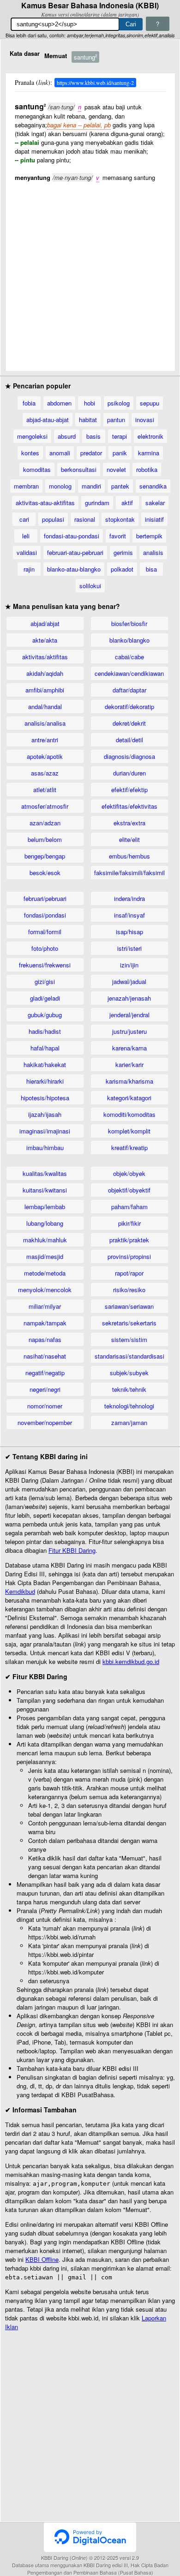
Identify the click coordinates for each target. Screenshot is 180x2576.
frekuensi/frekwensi (45, 965)
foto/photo (45, 948)
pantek (120, 486)
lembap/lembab (45, 1207)
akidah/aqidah (45, 673)
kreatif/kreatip (129, 1148)
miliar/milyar (45, 1306)
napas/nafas (45, 1339)
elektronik (150, 436)
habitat (88, 420)
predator (91, 453)
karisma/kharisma (129, 1081)
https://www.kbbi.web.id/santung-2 (95, 83)
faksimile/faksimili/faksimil (129, 873)
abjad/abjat (45, 623)
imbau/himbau (45, 1148)
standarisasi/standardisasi (129, 1356)
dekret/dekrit (129, 723)
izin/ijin (129, 965)
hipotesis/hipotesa (45, 1098)
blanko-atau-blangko (74, 569)
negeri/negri (45, 1389)
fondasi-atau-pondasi (72, 536)
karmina (149, 453)
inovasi (145, 420)
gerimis (123, 552)
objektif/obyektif (129, 1190)
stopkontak (120, 519)
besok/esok (45, 873)
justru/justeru (129, 1031)
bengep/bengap (45, 856)
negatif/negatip (45, 1373)
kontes (30, 453)
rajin (29, 569)
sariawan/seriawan (129, 1306)
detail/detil (129, 740)
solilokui (90, 586)
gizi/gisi (45, 981)
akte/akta (45, 640)
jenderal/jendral (129, 1015)
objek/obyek (129, 1173)
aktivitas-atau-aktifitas (45, 503)
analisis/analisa (45, 723)
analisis (153, 552)
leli (26, 536)
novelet (116, 469)
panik (120, 453)
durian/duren (129, 773)
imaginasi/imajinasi (45, 1131)
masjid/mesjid (45, 1256)
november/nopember (45, 1422)
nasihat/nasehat (45, 1356)
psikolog (119, 403)
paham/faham (129, 1207)
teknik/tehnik (129, 1389)
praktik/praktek (129, 1240)
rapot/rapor (129, 1273)
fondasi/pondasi (45, 915)
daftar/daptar (129, 690)
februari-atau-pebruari (75, 552)
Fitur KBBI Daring (72, 1550)
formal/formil (45, 932)
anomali (60, 453)
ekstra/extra (129, 823)
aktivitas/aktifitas (45, 657)
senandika (153, 486)
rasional (85, 519)
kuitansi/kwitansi (45, 1190)
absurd (67, 436)
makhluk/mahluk (45, 1240)
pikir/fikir (129, 1223)
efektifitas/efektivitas (129, 806)
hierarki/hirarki (45, 1081)
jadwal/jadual (129, 981)
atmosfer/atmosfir (45, 806)
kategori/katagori (129, 1098)
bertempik (149, 536)
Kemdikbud (20, 1591)
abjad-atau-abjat (48, 420)
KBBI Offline (42, 2259)
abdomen (59, 403)
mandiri (91, 486)
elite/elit (129, 839)
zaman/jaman (129, 1422)
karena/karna (129, 1048)
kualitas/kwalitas (45, 1173)
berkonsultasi (79, 469)
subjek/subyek (129, 1373)
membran (26, 486)
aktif (127, 503)
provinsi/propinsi (129, 1256)
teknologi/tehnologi (129, 1406)
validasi (27, 552)
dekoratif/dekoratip (129, 707)
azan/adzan (45, 823)
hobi (90, 403)
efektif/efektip (129, 790)
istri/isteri (129, 948)
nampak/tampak (45, 1323)
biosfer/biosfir (129, 623)
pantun (116, 420)
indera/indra (129, 898)
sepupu (150, 403)
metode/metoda (45, 1273)
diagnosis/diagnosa (129, 756)
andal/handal (45, 707)
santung (85, 57)
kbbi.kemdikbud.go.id (131, 1661)
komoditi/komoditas (129, 1114)
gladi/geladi (45, 998)
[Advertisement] (90, 272)
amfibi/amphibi (45, 690)
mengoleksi (32, 436)
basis (93, 436)
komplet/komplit (129, 1131)
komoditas (37, 469)
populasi (53, 519)
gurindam (97, 503)
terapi (120, 436)
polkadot (122, 569)
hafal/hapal (45, 1048)
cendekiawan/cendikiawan (129, 673)
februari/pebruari (45, 898)
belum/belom (45, 839)
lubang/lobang (45, 1223)
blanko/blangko (129, 640)
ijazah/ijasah (45, 1114)
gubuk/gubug (45, 1015)
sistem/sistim (129, 1339)
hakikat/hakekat (45, 1064)
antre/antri (45, 740)
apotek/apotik (45, 756)
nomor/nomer (45, 1406)
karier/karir (129, 1064)
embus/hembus (129, 856)
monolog (60, 486)
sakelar (155, 503)
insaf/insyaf (129, 915)
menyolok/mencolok (45, 1290)
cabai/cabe (129, 657)
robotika (147, 469)
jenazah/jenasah (129, 998)
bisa (151, 569)
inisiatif (154, 519)
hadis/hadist (45, 1031)
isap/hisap (129, 932)
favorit (118, 536)
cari (24, 519)
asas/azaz (45, 773)
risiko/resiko (129, 1290)
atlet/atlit (45, 790)
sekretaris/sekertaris (129, 1323)
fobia (29, 403)
